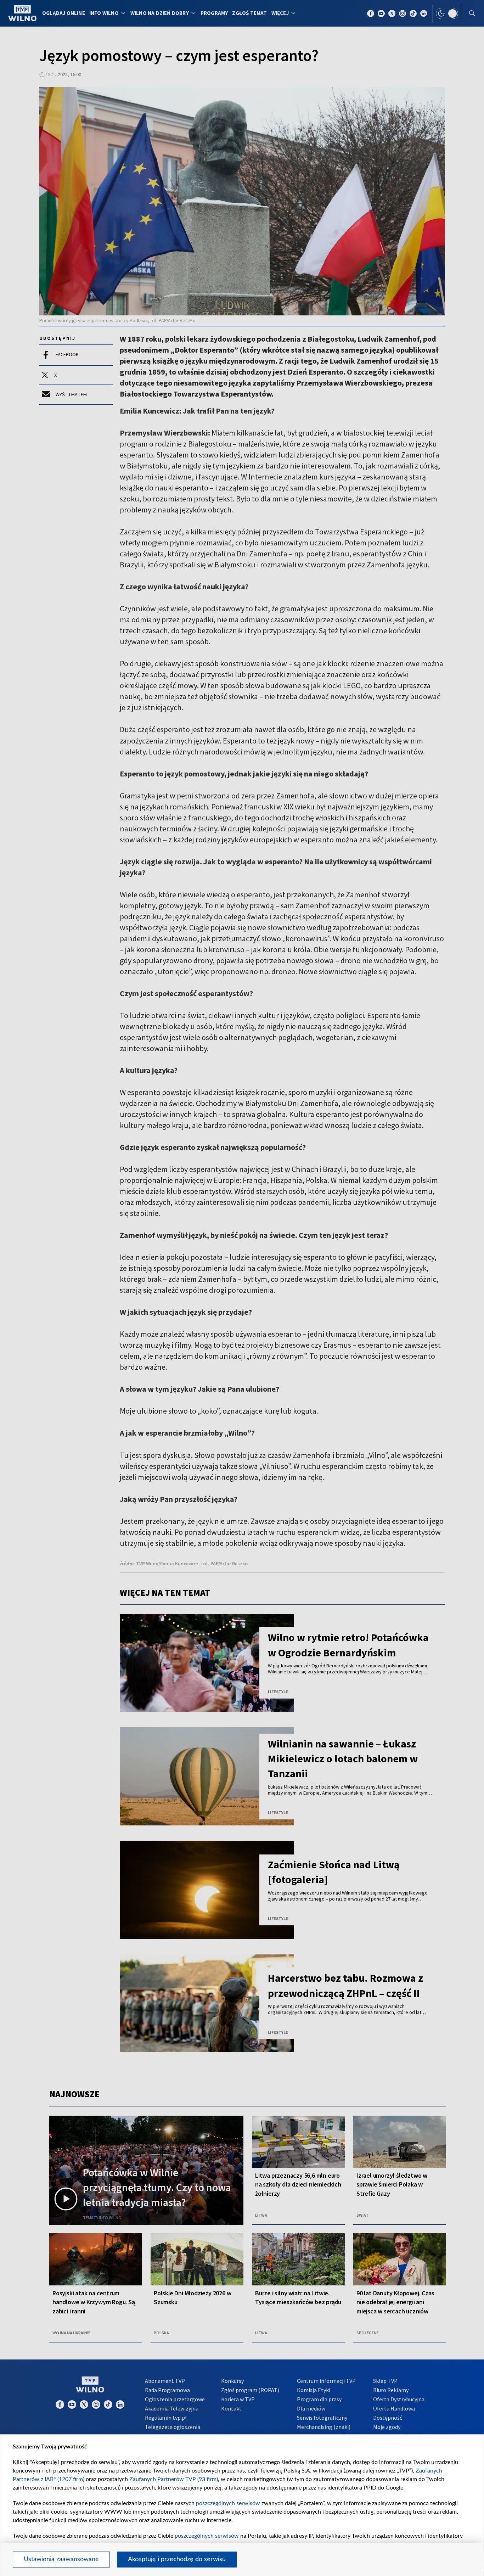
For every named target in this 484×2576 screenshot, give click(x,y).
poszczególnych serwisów (228, 2503)
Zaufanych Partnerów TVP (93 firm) (174, 2479)
